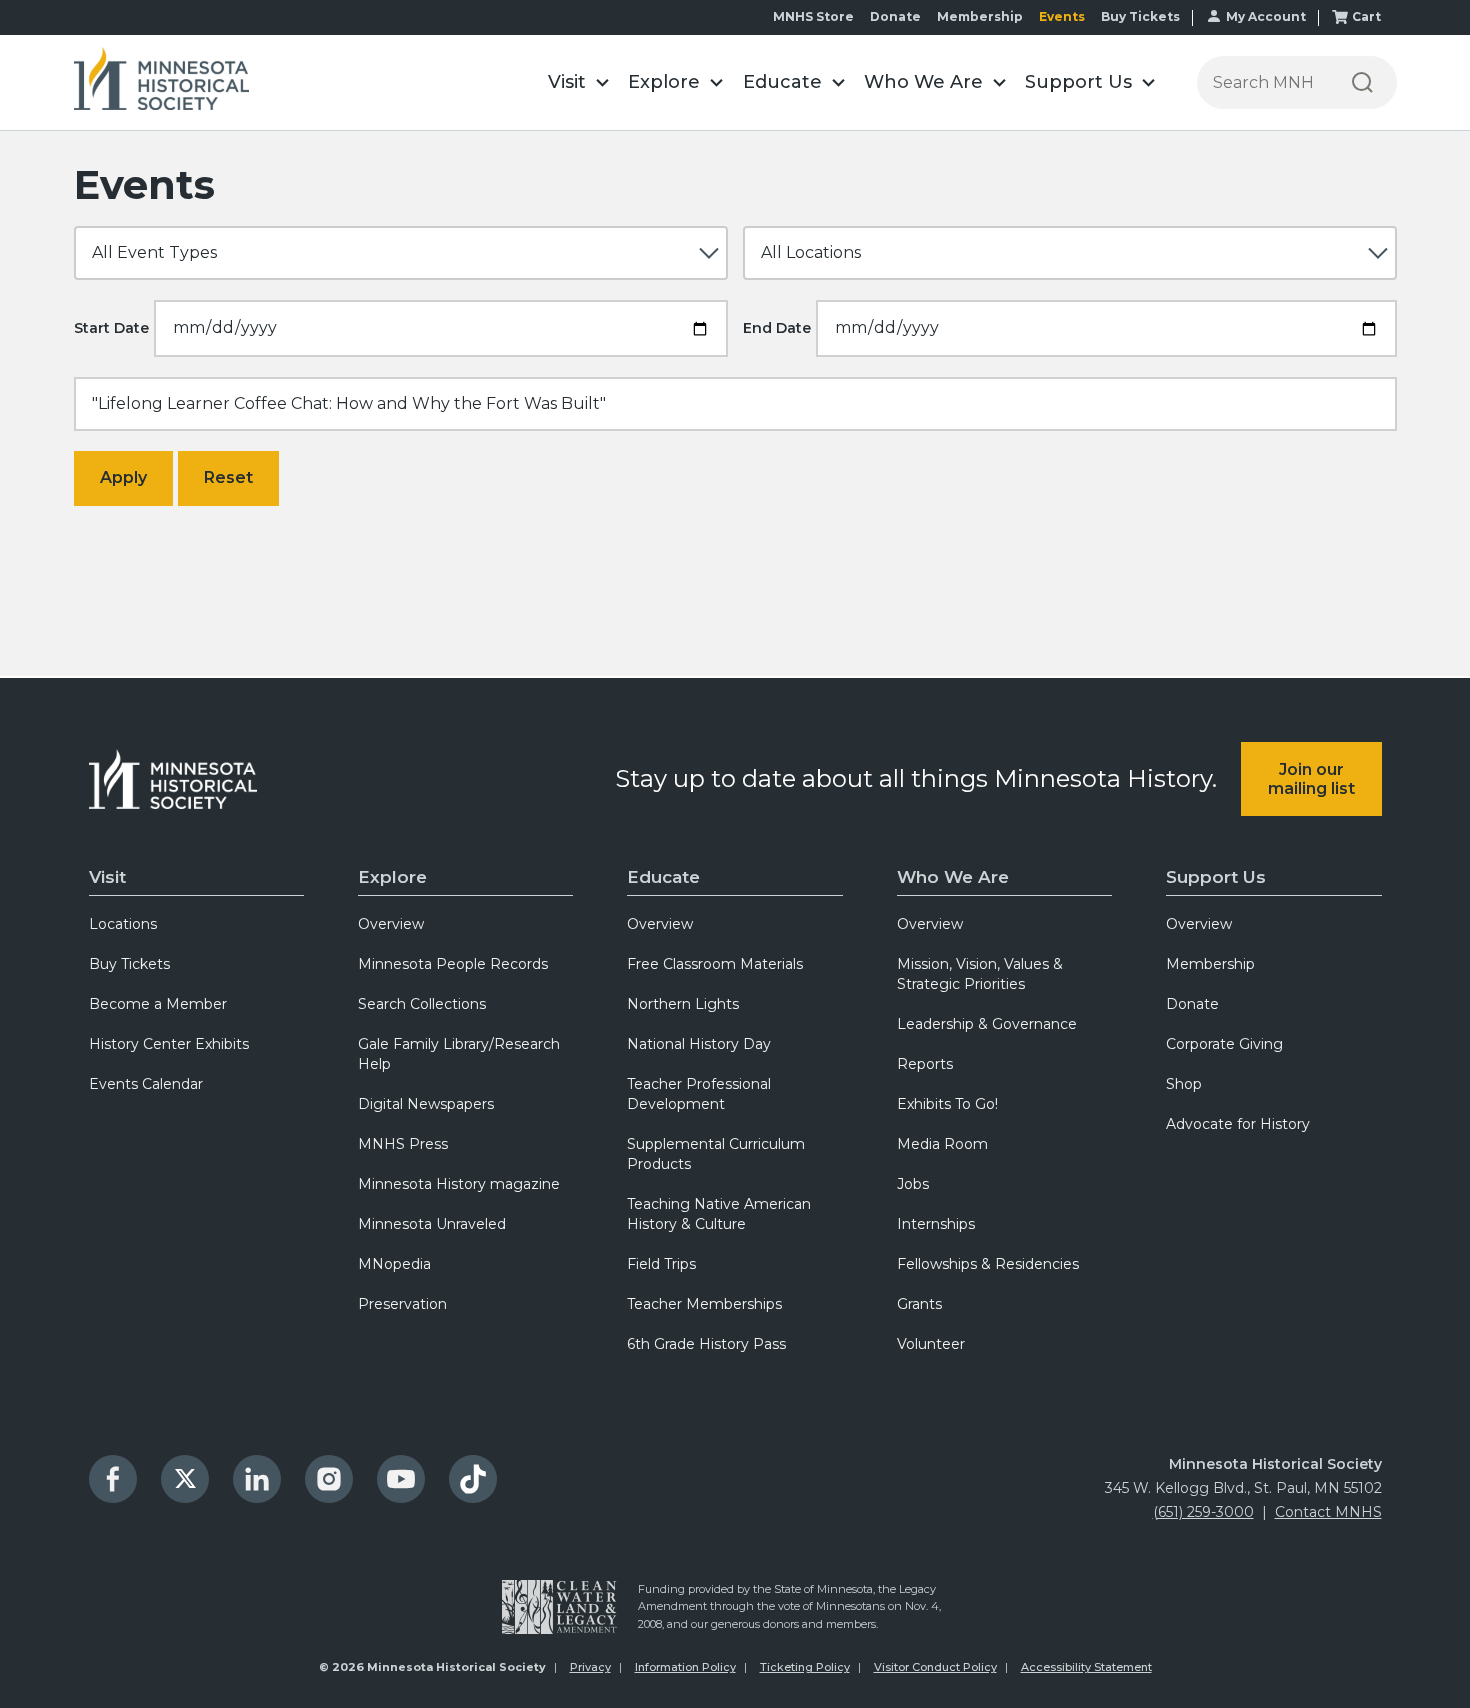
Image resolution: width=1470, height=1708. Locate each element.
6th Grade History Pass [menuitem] (706, 1344)
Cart (1366, 16)
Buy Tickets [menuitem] (129, 964)
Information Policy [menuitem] (685, 1667)
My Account (1266, 16)
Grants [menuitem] (919, 1304)
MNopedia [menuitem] (394, 1264)
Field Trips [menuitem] (661, 1264)
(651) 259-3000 (1203, 1512)
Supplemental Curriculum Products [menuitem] (716, 1154)
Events (1062, 16)
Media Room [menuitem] (942, 1144)
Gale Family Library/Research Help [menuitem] (459, 1054)
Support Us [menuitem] (1216, 877)
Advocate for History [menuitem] (1238, 1124)
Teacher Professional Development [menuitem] (699, 1094)
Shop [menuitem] (1184, 1084)
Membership (980, 16)
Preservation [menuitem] (402, 1304)
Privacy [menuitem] (590, 1667)
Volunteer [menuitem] (931, 1344)
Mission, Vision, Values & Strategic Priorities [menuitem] (980, 974)
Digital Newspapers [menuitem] (426, 1104)
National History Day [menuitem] (699, 1044)
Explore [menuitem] (392, 877)
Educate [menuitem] (663, 877)
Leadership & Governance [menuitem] (987, 1024)
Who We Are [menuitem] (953, 877)
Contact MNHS (1328, 1512)
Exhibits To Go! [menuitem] (947, 1104)
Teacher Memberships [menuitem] (704, 1304)
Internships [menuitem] (936, 1224)
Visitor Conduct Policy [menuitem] (935, 1667)
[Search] (1362, 82)
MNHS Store (813, 16)
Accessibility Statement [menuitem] (1086, 1667)
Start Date (111, 328)
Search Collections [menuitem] (422, 1004)
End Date (777, 328)
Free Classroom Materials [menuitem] (715, 964)
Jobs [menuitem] (913, 1184)
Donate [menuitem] (1192, 1004)
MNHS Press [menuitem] (403, 1144)
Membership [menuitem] (1210, 964)
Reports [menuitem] (925, 1064)
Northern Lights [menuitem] (683, 1004)
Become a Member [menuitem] (158, 1004)
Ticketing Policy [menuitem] (805, 1667)
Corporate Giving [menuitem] (1224, 1044)
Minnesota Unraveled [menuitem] (432, 1224)
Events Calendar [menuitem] (146, 1084)
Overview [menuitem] (391, 924)
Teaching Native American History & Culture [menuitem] (719, 1214)
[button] (579, 82)
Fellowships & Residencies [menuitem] (988, 1264)
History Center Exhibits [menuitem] (169, 1044)
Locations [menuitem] (123, 924)
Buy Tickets (1140, 16)
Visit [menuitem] (107, 877)
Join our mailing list (1311, 779)
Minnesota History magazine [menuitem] (459, 1184)
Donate (895, 16)
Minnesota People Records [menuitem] (453, 964)
